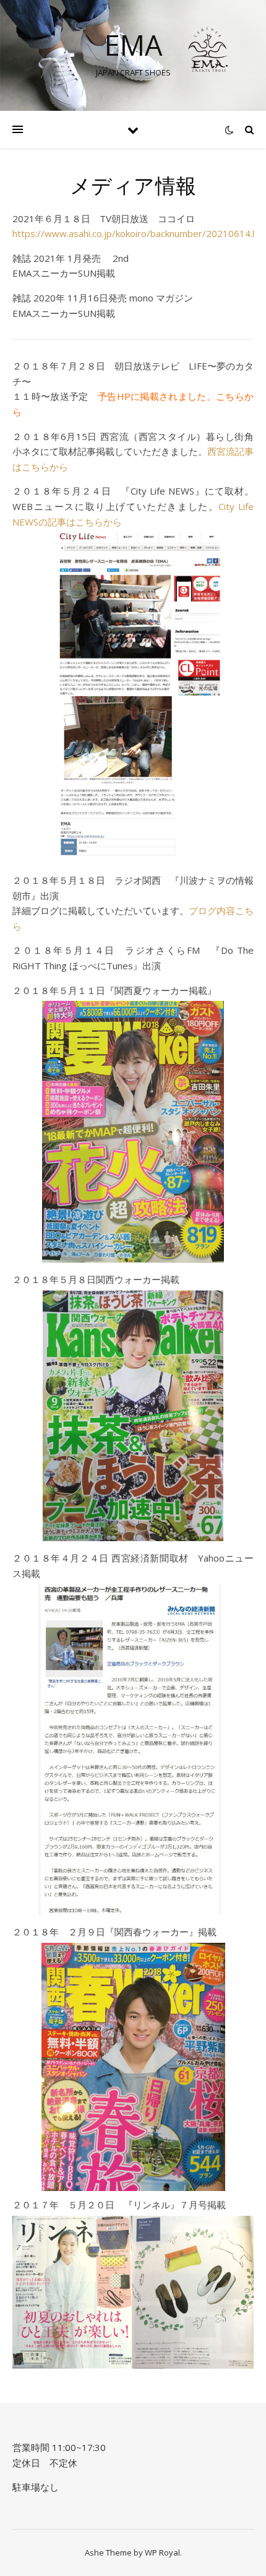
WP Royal (162, 2552)
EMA (133, 45)
